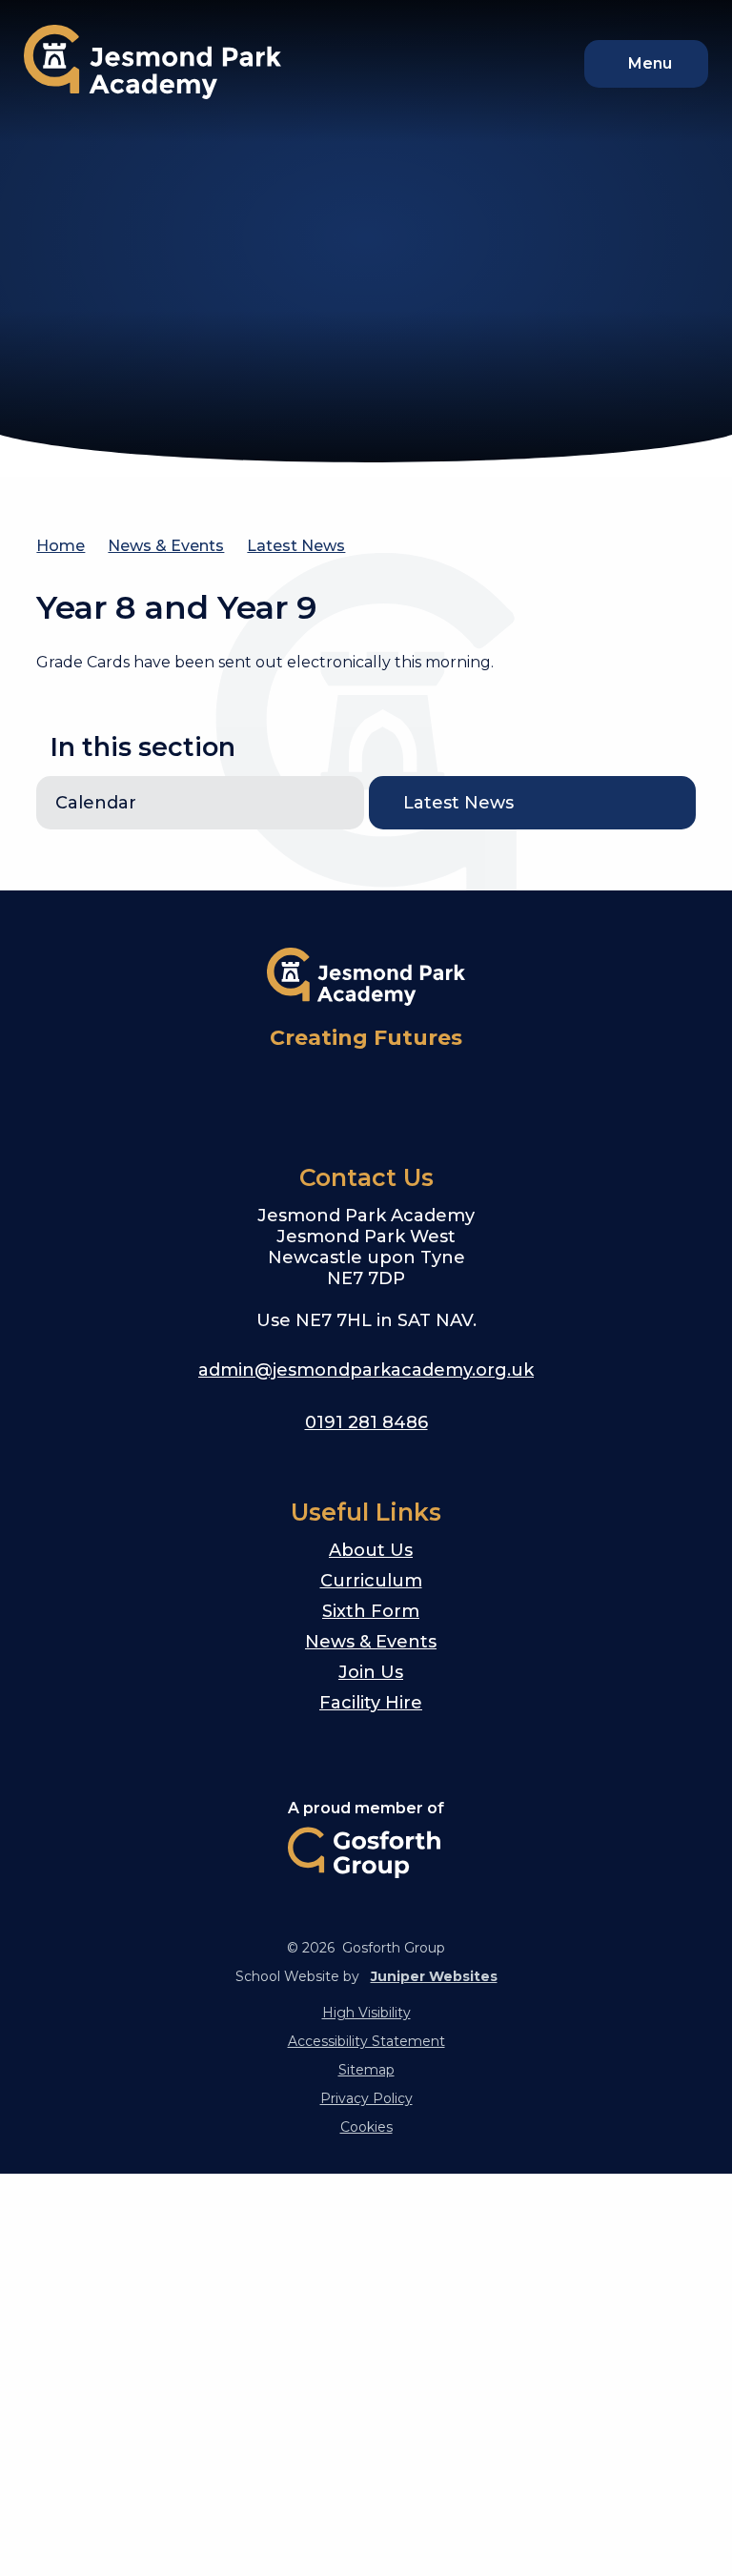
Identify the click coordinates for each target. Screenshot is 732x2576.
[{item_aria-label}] (320, 1093)
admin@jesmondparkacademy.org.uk (366, 1370)
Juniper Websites (434, 1976)
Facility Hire (371, 1703)
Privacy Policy (366, 2098)
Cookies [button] (366, 2127)
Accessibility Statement (366, 2041)
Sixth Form (371, 1611)
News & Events (166, 546)
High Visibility (366, 2013)
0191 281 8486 (366, 1422)
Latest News (296, 546)
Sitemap (366, 2070)
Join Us (371, 1672)
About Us (371, 1550)
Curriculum (371, 1581)
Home (61, 546)
